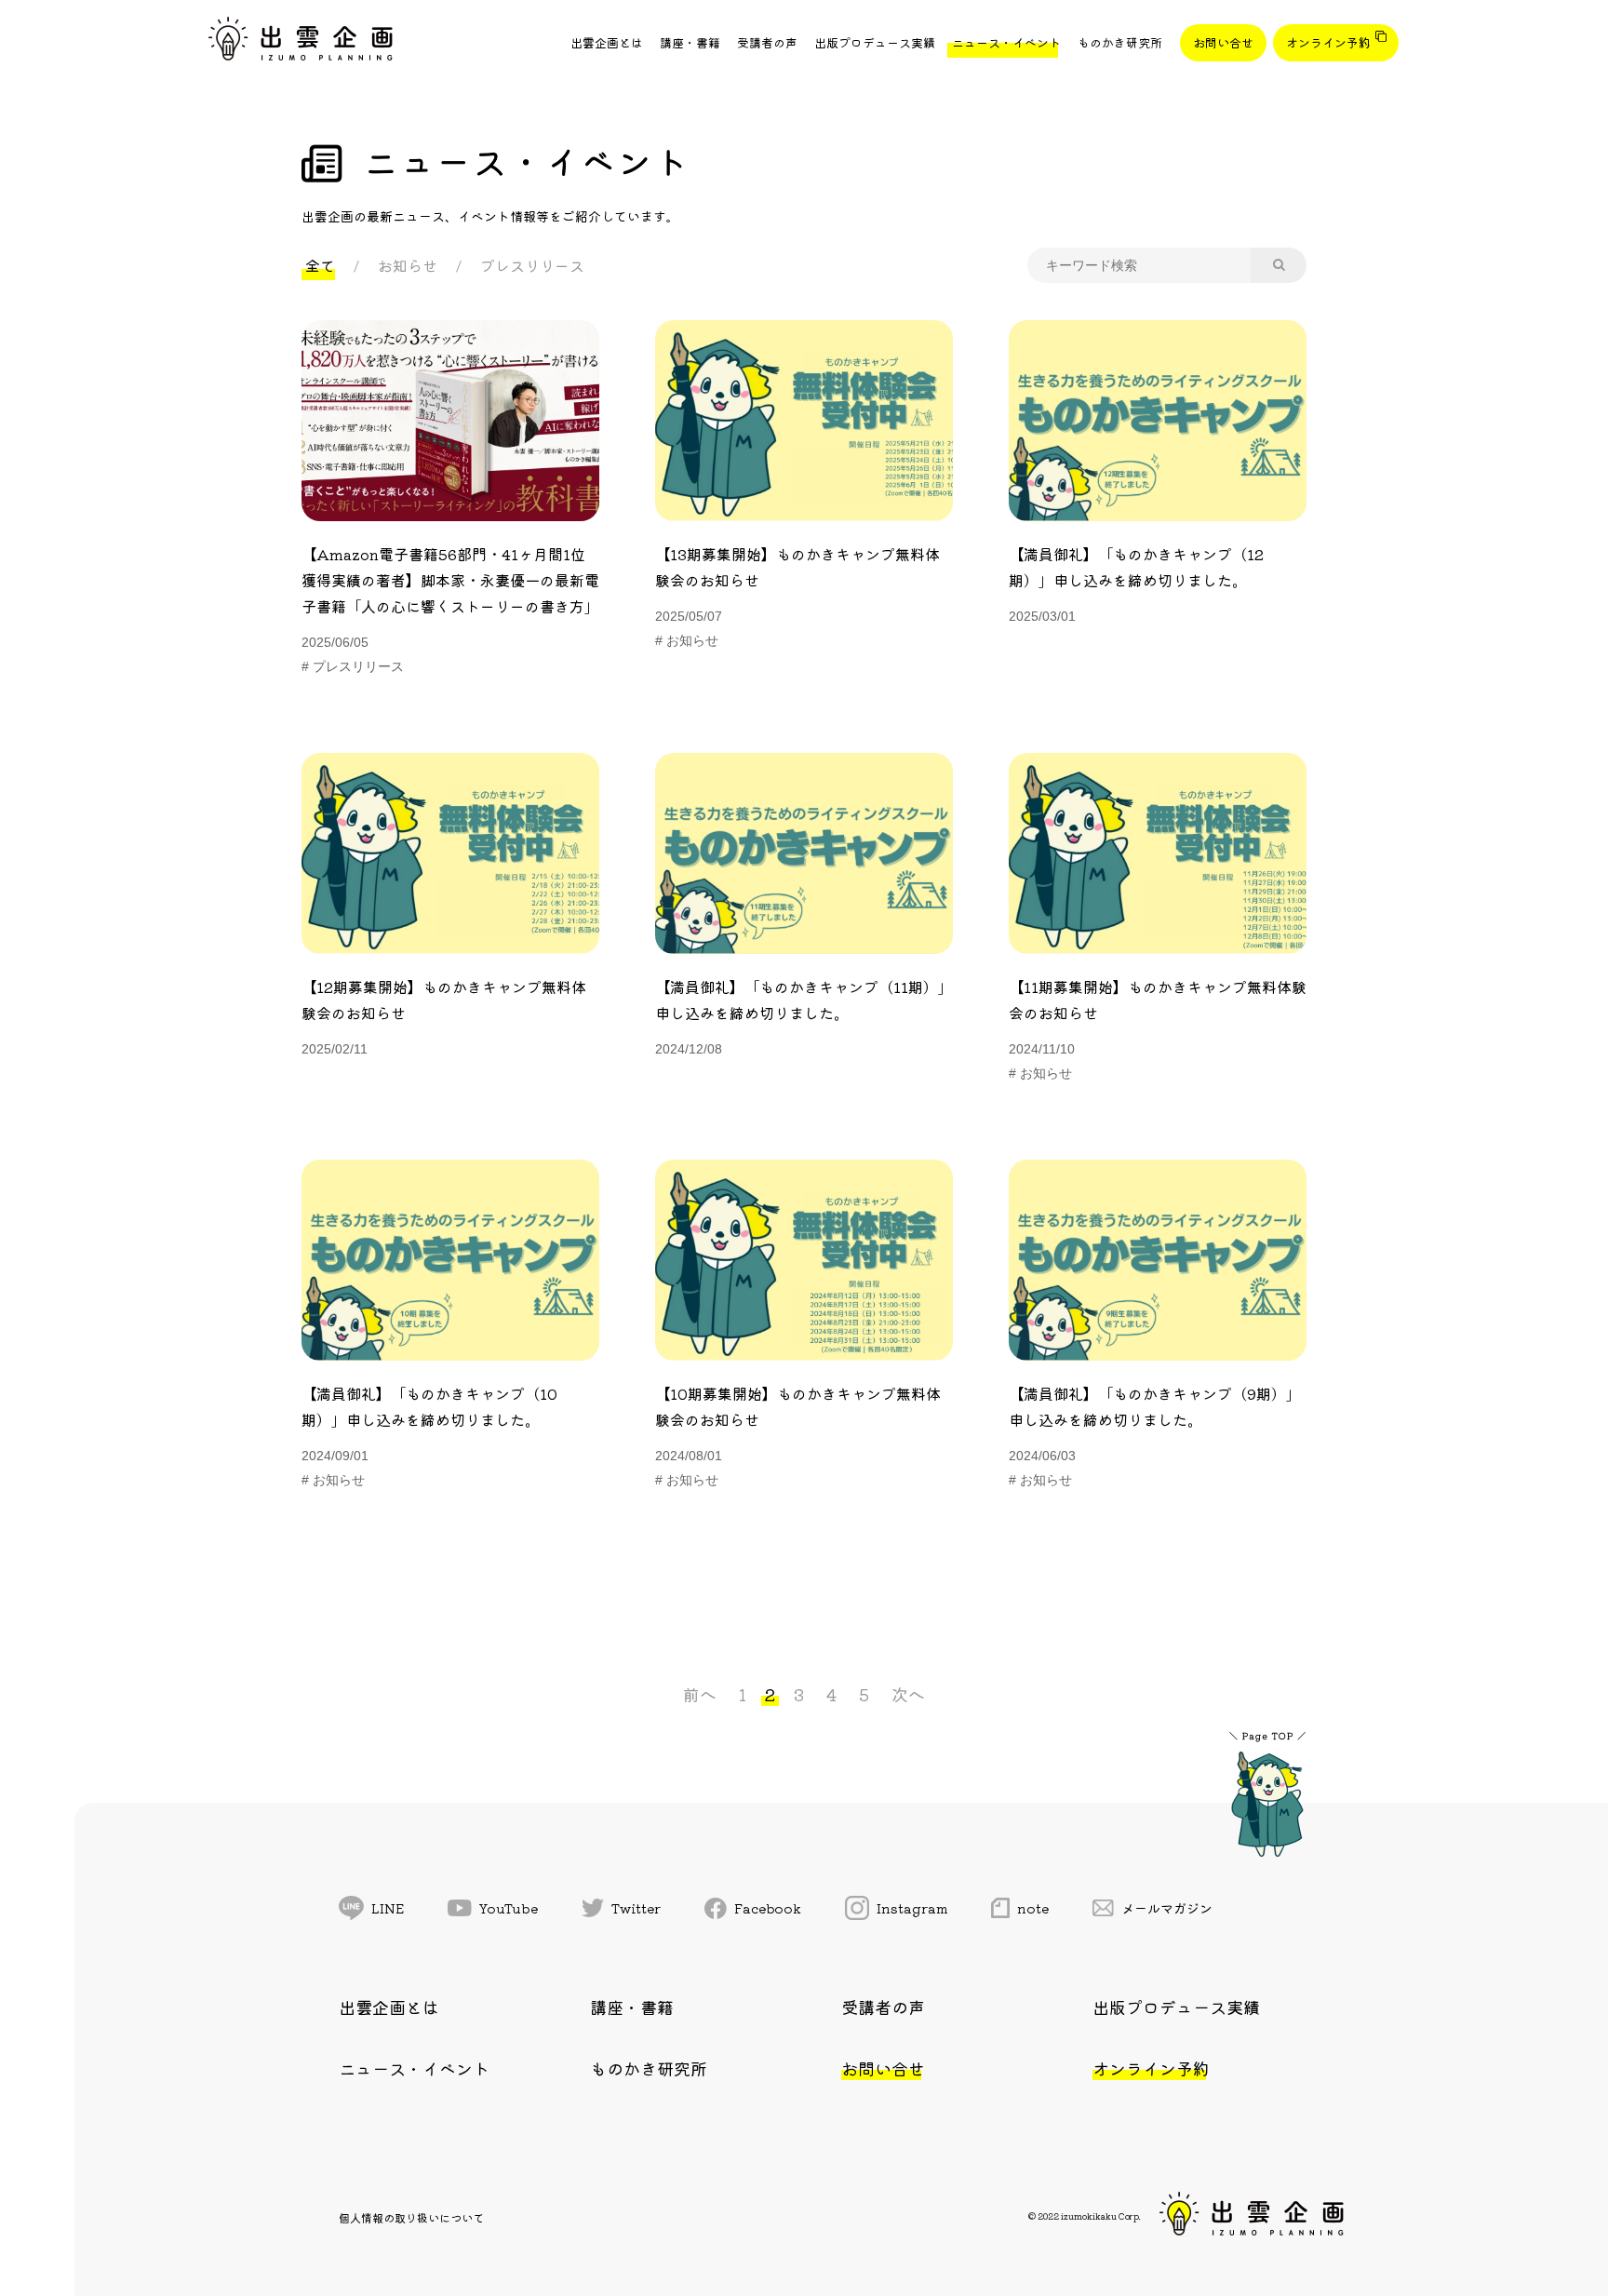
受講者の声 (767, 42)
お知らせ (408, 265)
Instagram (912, 1908)
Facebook (768, 1908)
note (1033, 1908)
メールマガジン (1167, 1908)
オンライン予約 (1328, 42)
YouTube (509, 1908)
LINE (388, 1908)
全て (320, 265)
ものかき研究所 (1120, 42)
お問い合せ (1223, 42)
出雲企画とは (607, 42)
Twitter (636, 1908)
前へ (700, 1694)
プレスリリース (532, 265)
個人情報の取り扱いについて (411, 2217)
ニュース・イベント (1006, 42)
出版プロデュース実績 (875, 42)
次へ (908, 1694)
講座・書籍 (690, 42)
